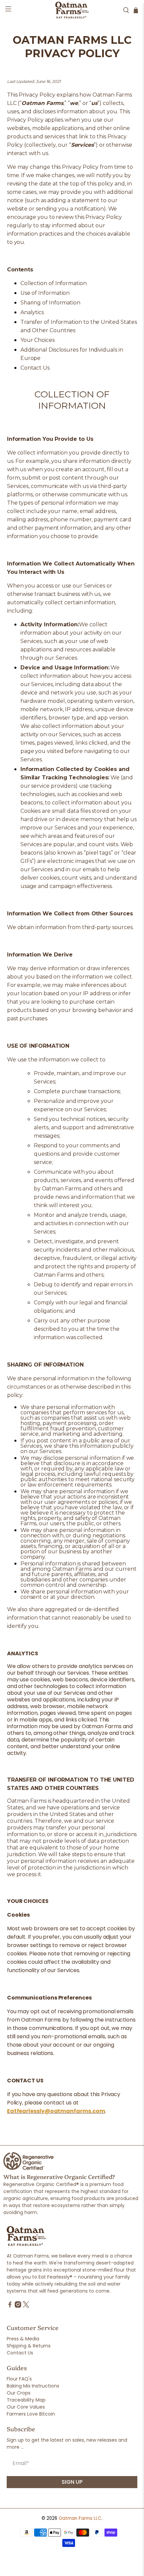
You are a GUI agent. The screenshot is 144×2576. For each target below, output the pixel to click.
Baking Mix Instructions (33, 2386)
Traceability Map (26, 2400)
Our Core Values (26, 2407)
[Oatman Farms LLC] (72, 10)
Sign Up (72, 2482)
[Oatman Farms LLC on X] (26, 2306)
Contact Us (20, 2353)
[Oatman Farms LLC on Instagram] (18, 2306)
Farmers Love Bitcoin (31, 2414)
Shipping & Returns (29, 2346)
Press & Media (23, 2339)
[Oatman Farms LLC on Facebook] (10, 2306)
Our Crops (19, 2393)
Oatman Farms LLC (80, 2518)
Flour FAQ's (19, 2379)
